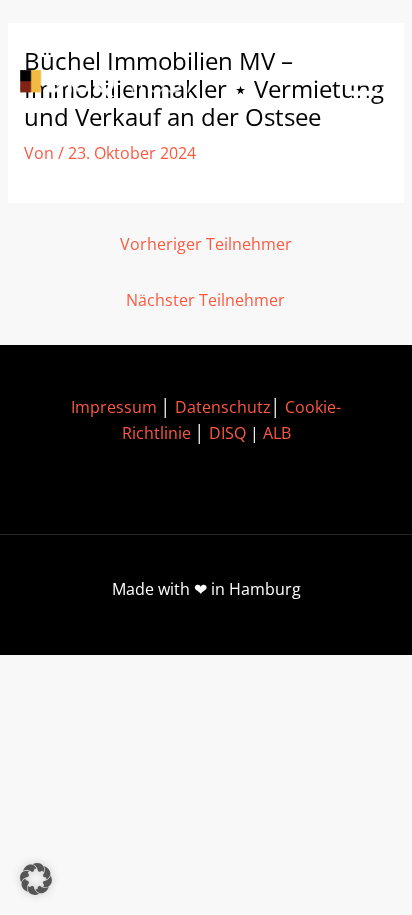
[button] (36, 879)
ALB (277, 433)
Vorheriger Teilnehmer (206, 244)
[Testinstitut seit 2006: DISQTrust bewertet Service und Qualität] (110, 83)
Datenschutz (223, 407)
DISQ (227, 433)
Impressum (114, 407)
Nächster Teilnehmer (205, 300)
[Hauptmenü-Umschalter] (362, 83)
